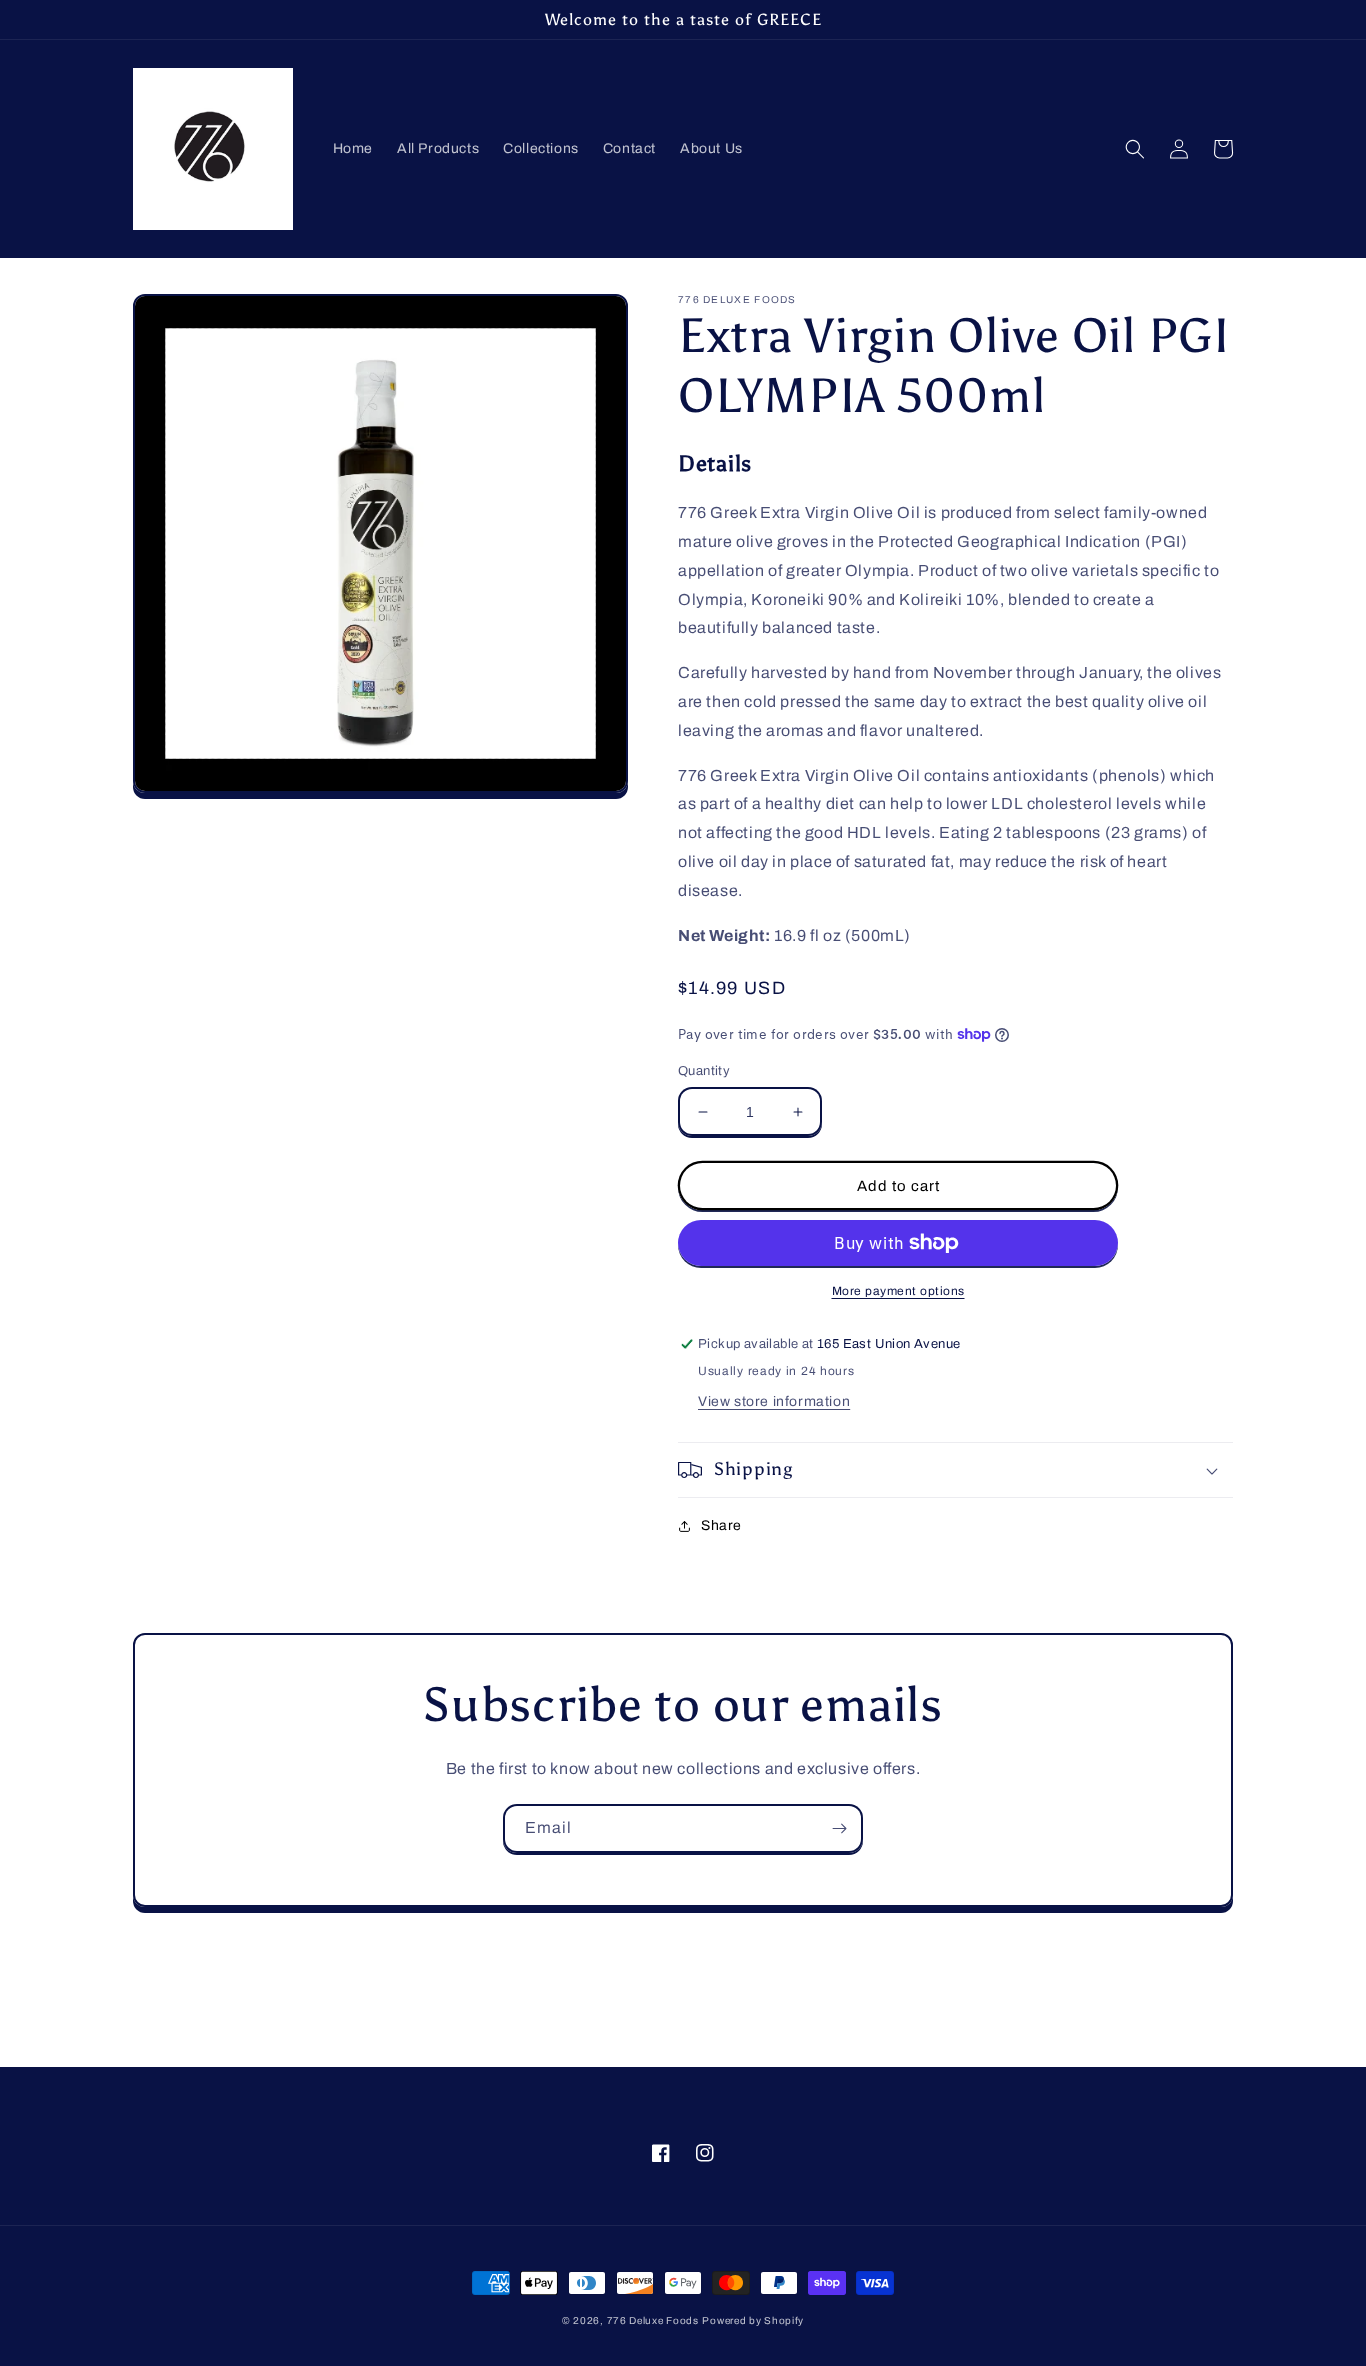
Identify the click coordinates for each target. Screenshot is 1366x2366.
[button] (1135, 149)
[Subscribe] (839, 1828)
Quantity (704, 1071)
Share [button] (721, 1525)
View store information (774, 1401)
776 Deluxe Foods (653, 2320)
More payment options (898, 1291)
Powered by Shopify (753, 2320)
